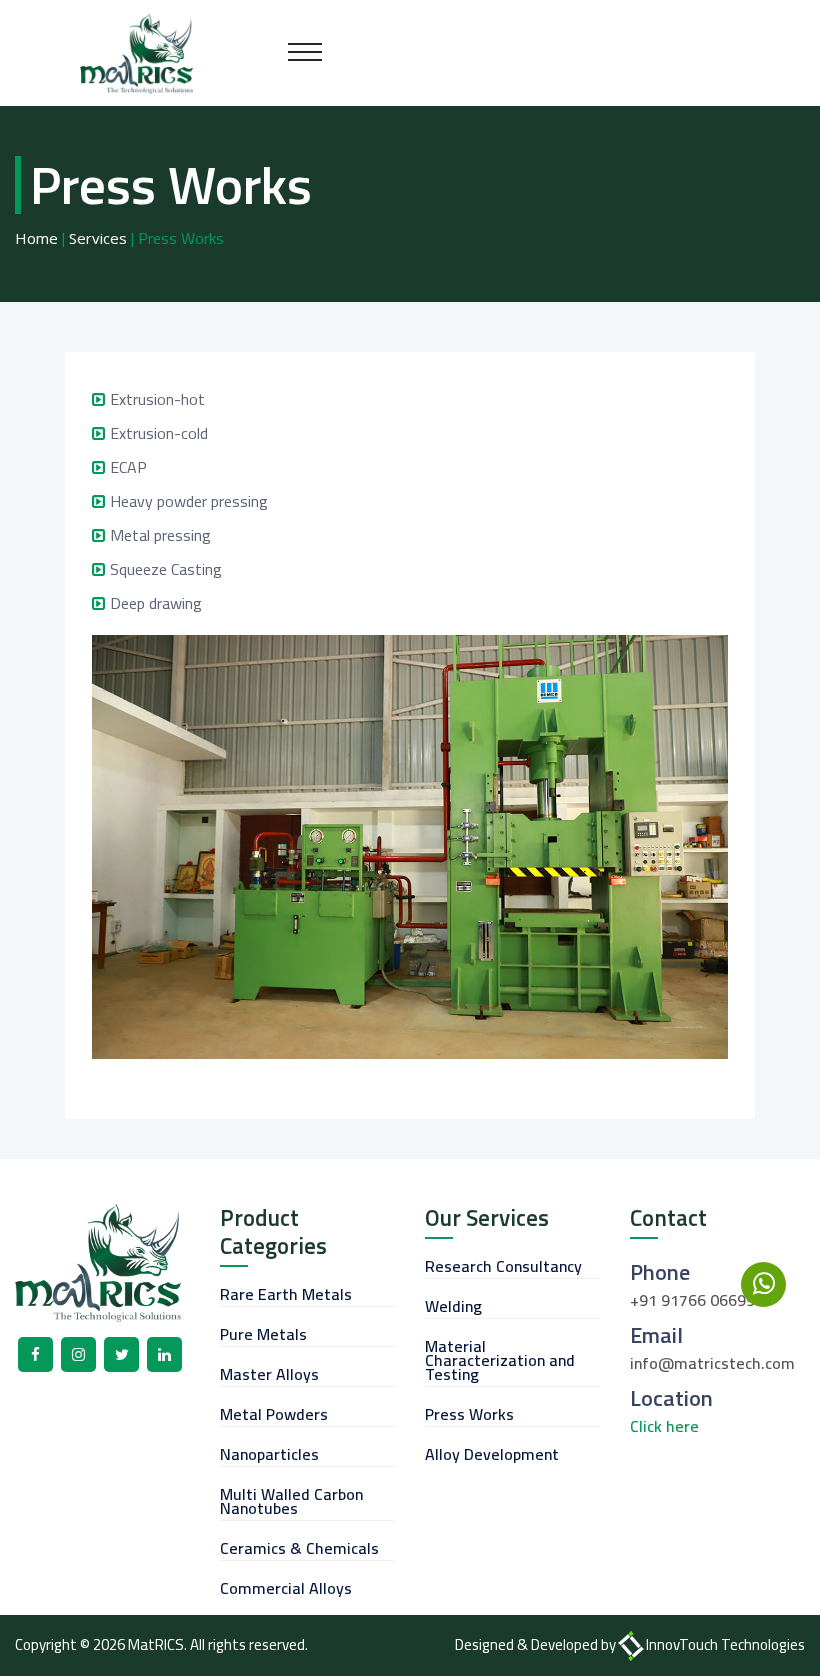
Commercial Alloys (286, 1588)
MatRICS (156, 1644)
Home (36, 238)
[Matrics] (136, 52)
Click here (664, 1426)
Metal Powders (274, 1414)
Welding (453, 1306)
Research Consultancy (503, 1266)
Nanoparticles (269, 1454)
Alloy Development (492, 1454)
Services (98, 238)
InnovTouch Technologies (725, 1644)
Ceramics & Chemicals (299, 1548)
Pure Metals (263, 1334)
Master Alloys (269, 1374)
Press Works (469, 1414)
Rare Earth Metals (286, 1294)
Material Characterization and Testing (500, 1360)
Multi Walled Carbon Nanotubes (291, 1501)
